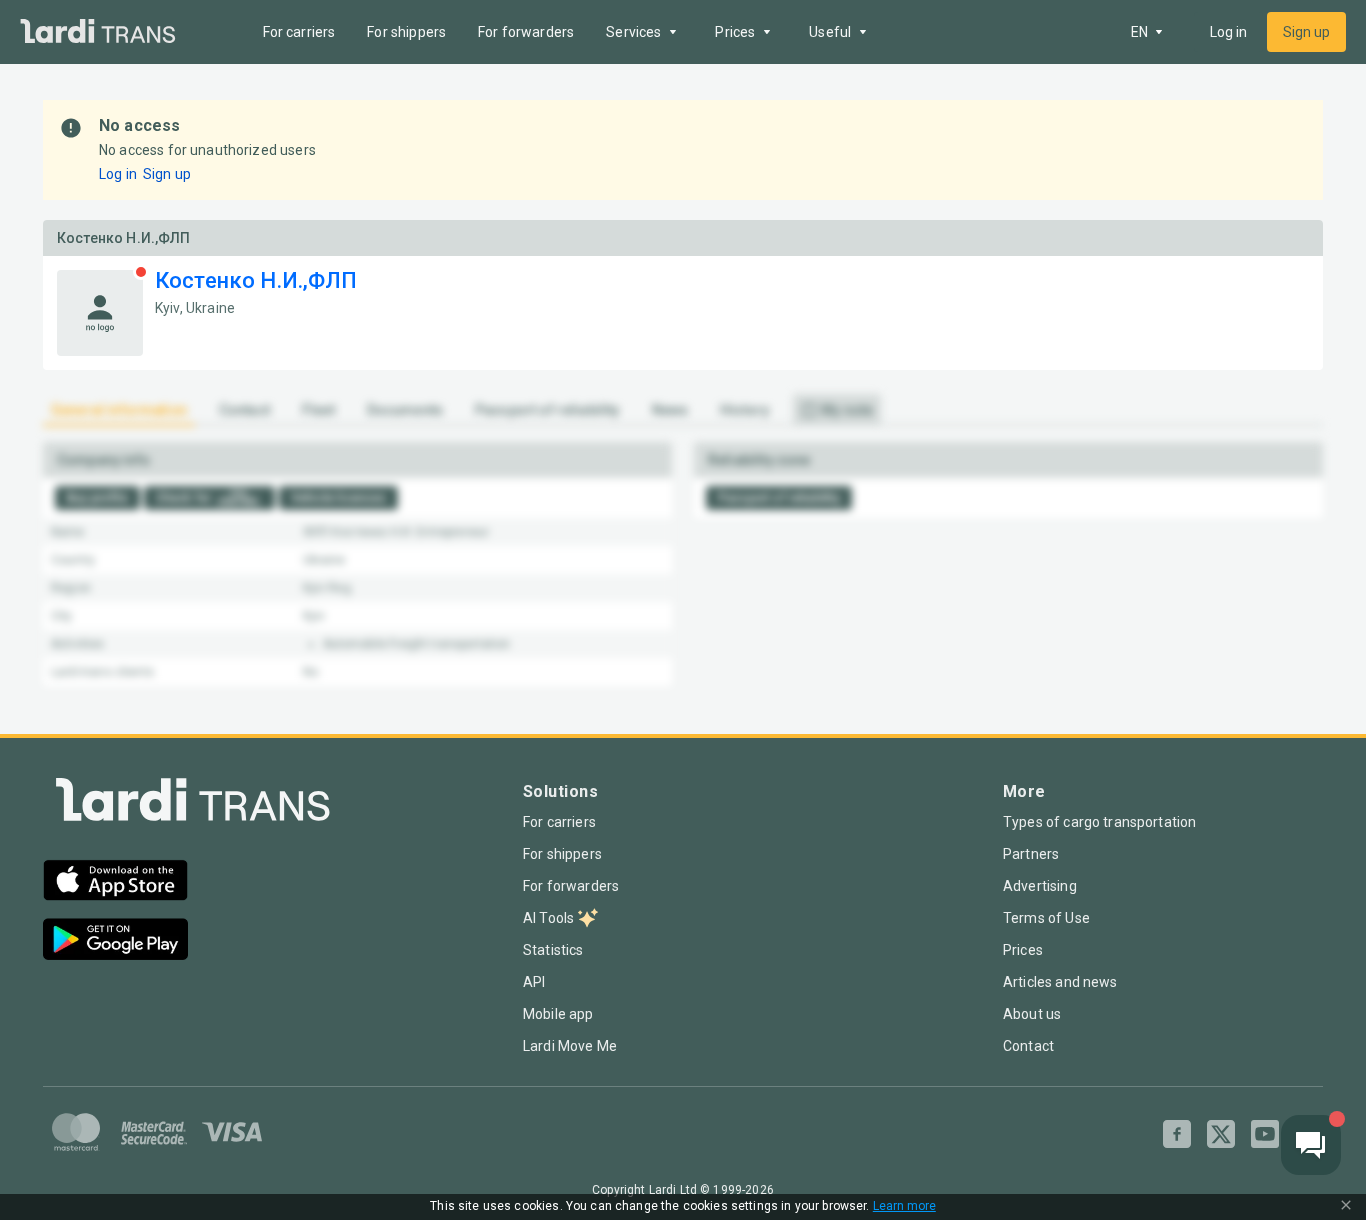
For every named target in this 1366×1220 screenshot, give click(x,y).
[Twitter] (1221, 1134)
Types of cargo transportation (1099, 822)
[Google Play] (115, 941)
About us (1032, 1014)
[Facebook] (1177, 1134)
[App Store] (115, 882)
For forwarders (526, 32)
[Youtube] (1265, 1134)
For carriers (299, 32)
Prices (1023, 950)
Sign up (1306, 32)
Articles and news (1060, 982)
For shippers (406, 32)
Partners (1031, 854)
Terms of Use (1046, 918)
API (534, 982)
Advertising (1040, 886)
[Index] (193, 804)
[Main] (98, 32)
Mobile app (558, 1014)
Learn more (904, 1206)
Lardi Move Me (570, 1046)
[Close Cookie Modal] (1346, 1207)
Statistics (553, 950)
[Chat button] (1311, 1145)
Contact (1028, 1046)
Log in (1228, 32)
